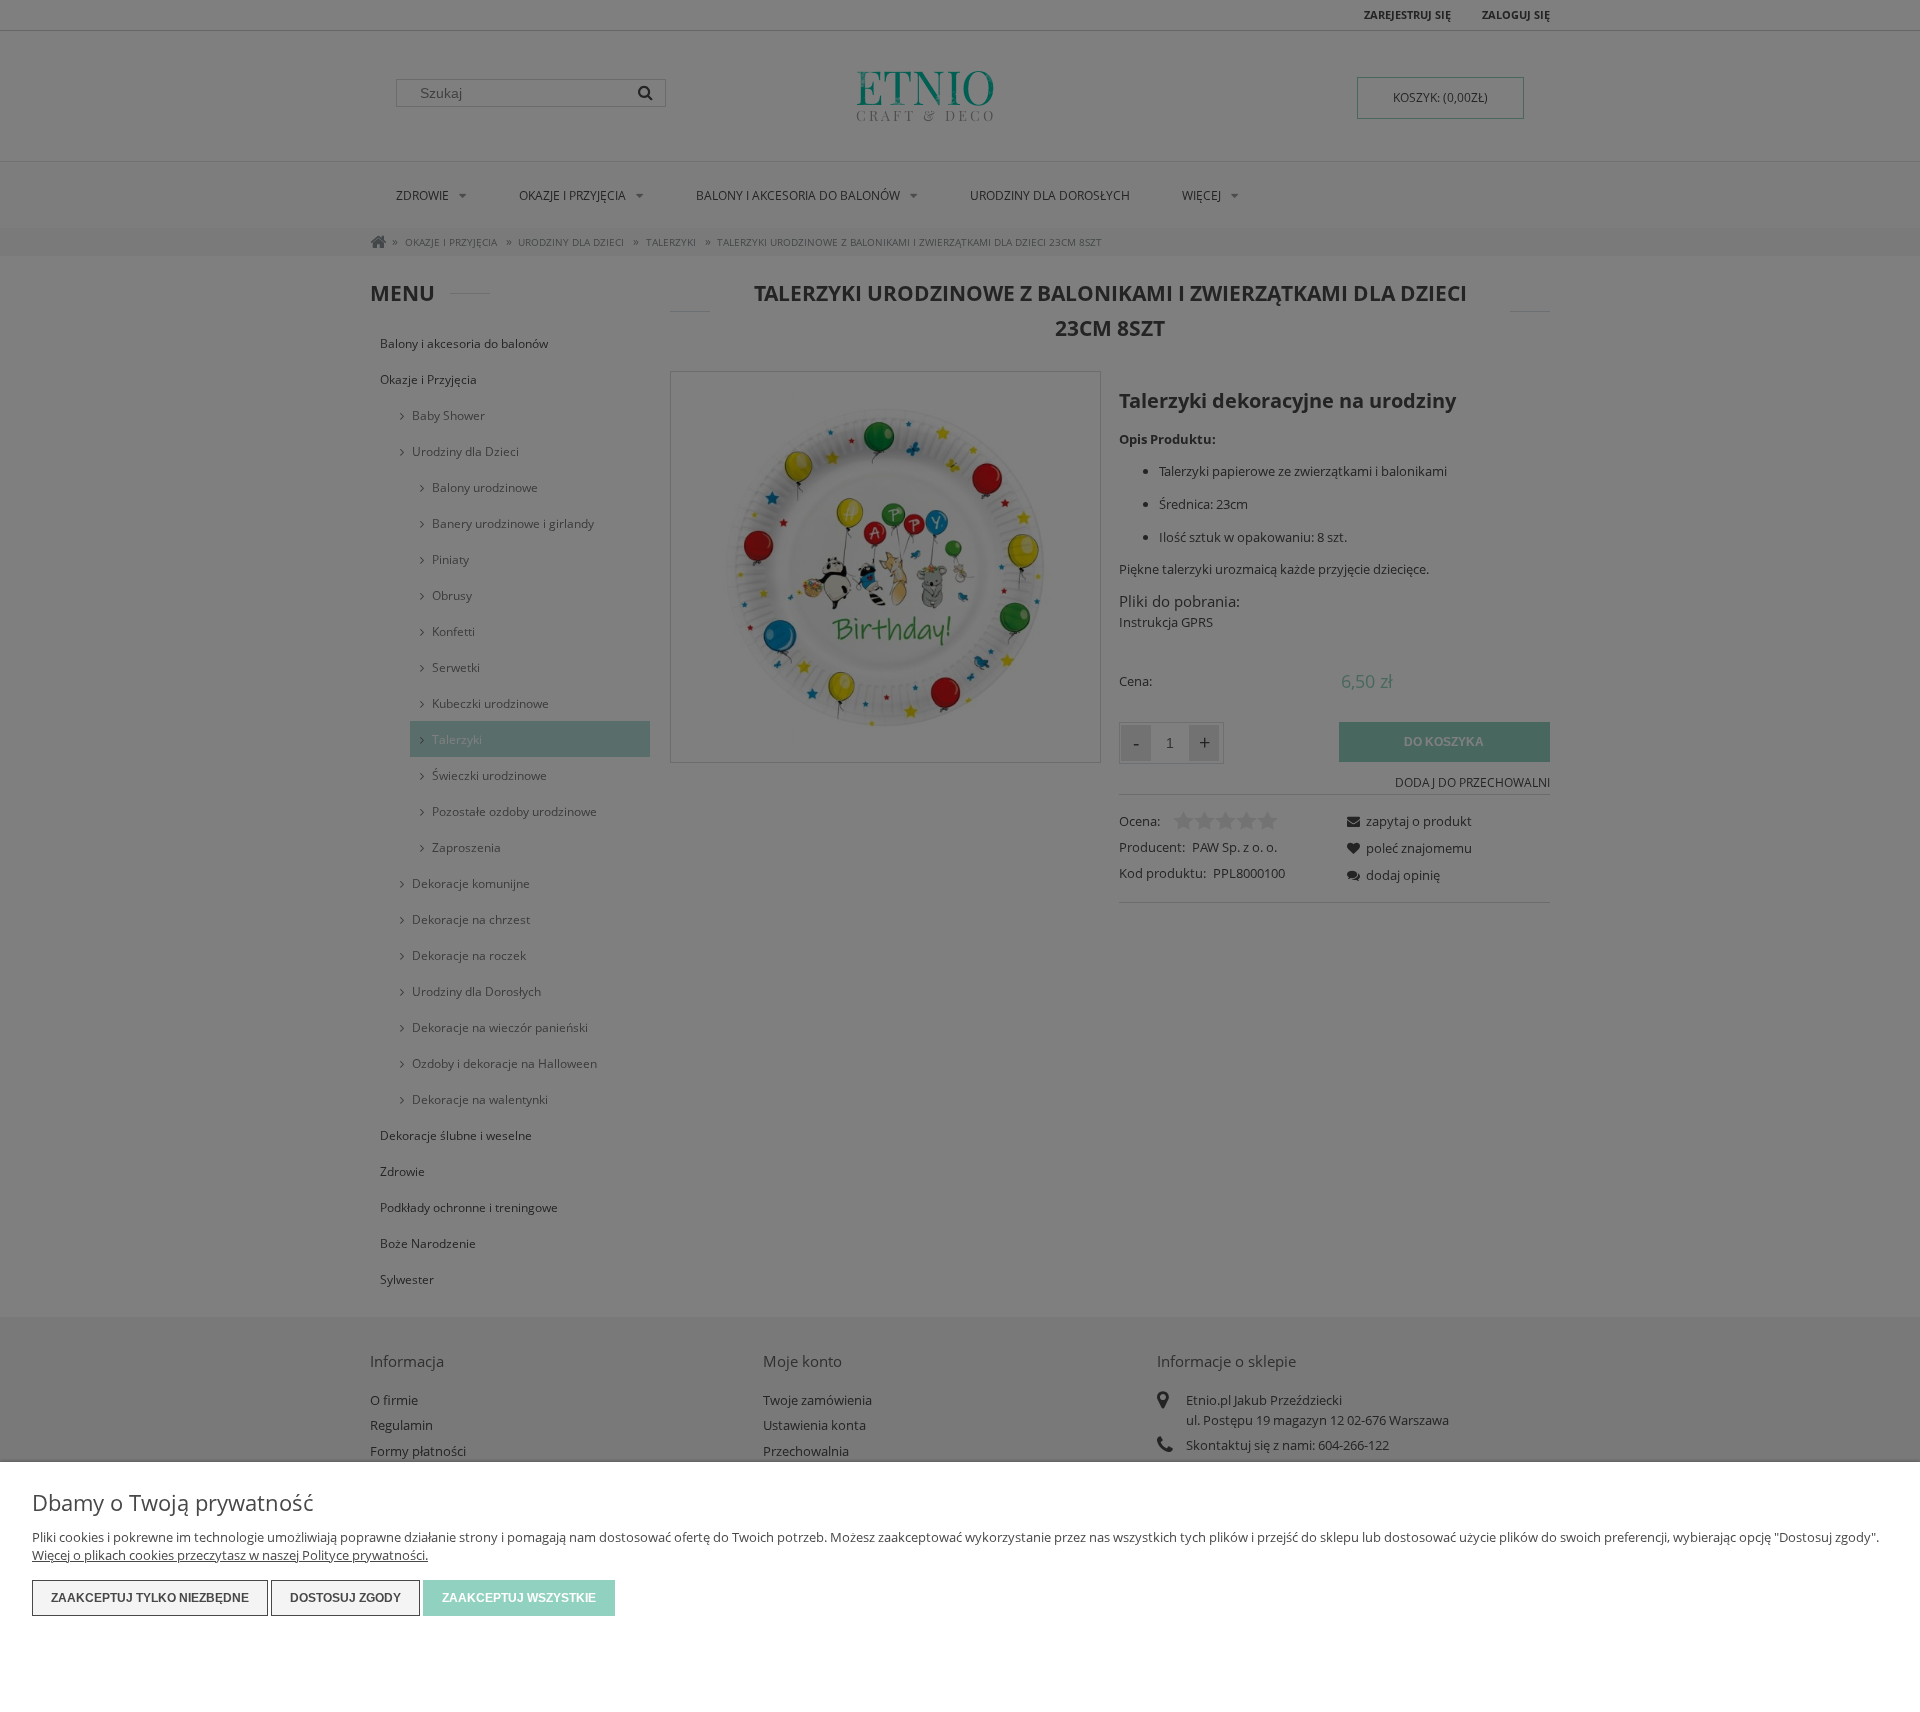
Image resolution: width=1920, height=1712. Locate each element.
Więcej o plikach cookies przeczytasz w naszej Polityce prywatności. (230, 1555)
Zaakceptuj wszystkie (519, 1598)
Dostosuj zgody (345, 1598)
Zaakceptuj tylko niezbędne (150, 1598)
